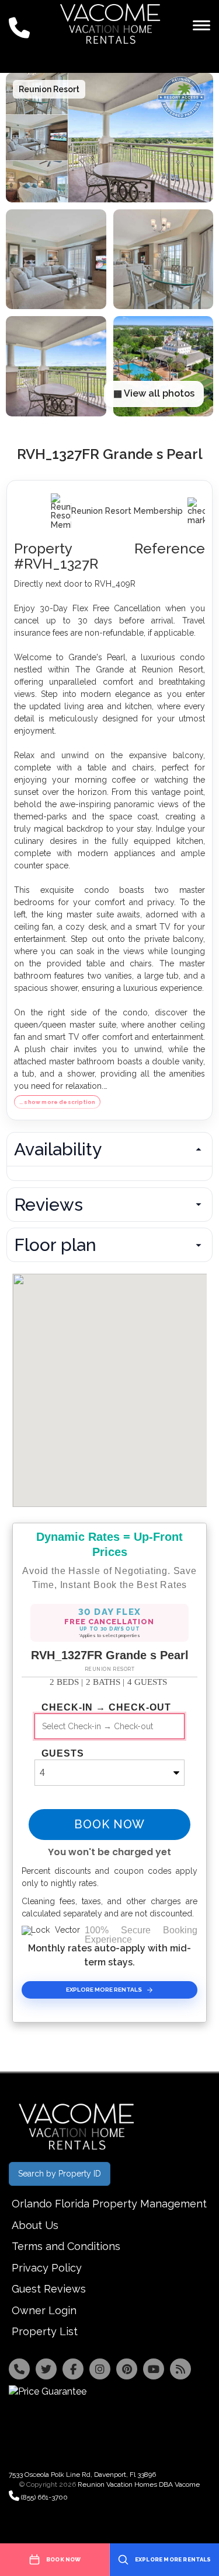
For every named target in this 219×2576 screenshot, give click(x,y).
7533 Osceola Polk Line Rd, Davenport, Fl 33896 (82, 2475)
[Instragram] (100, 2369)
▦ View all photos (154, 393)
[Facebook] (73, 2369)
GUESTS (63, 1754)
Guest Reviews (49, 2289)
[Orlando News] (180, 2369)
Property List (45, 2331)
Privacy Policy (47, 2268)
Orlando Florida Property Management (109, 2204)
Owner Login (44, 2310)
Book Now (109, 1824)
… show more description (57, 1102)
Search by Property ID (60, 2174)
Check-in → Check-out (106, 1708)
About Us (35, 2225)
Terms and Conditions (66, 2246)
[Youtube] (154, 2369)
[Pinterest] (127, 2369)
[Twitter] (46, 2369)
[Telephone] (19, 2369)
